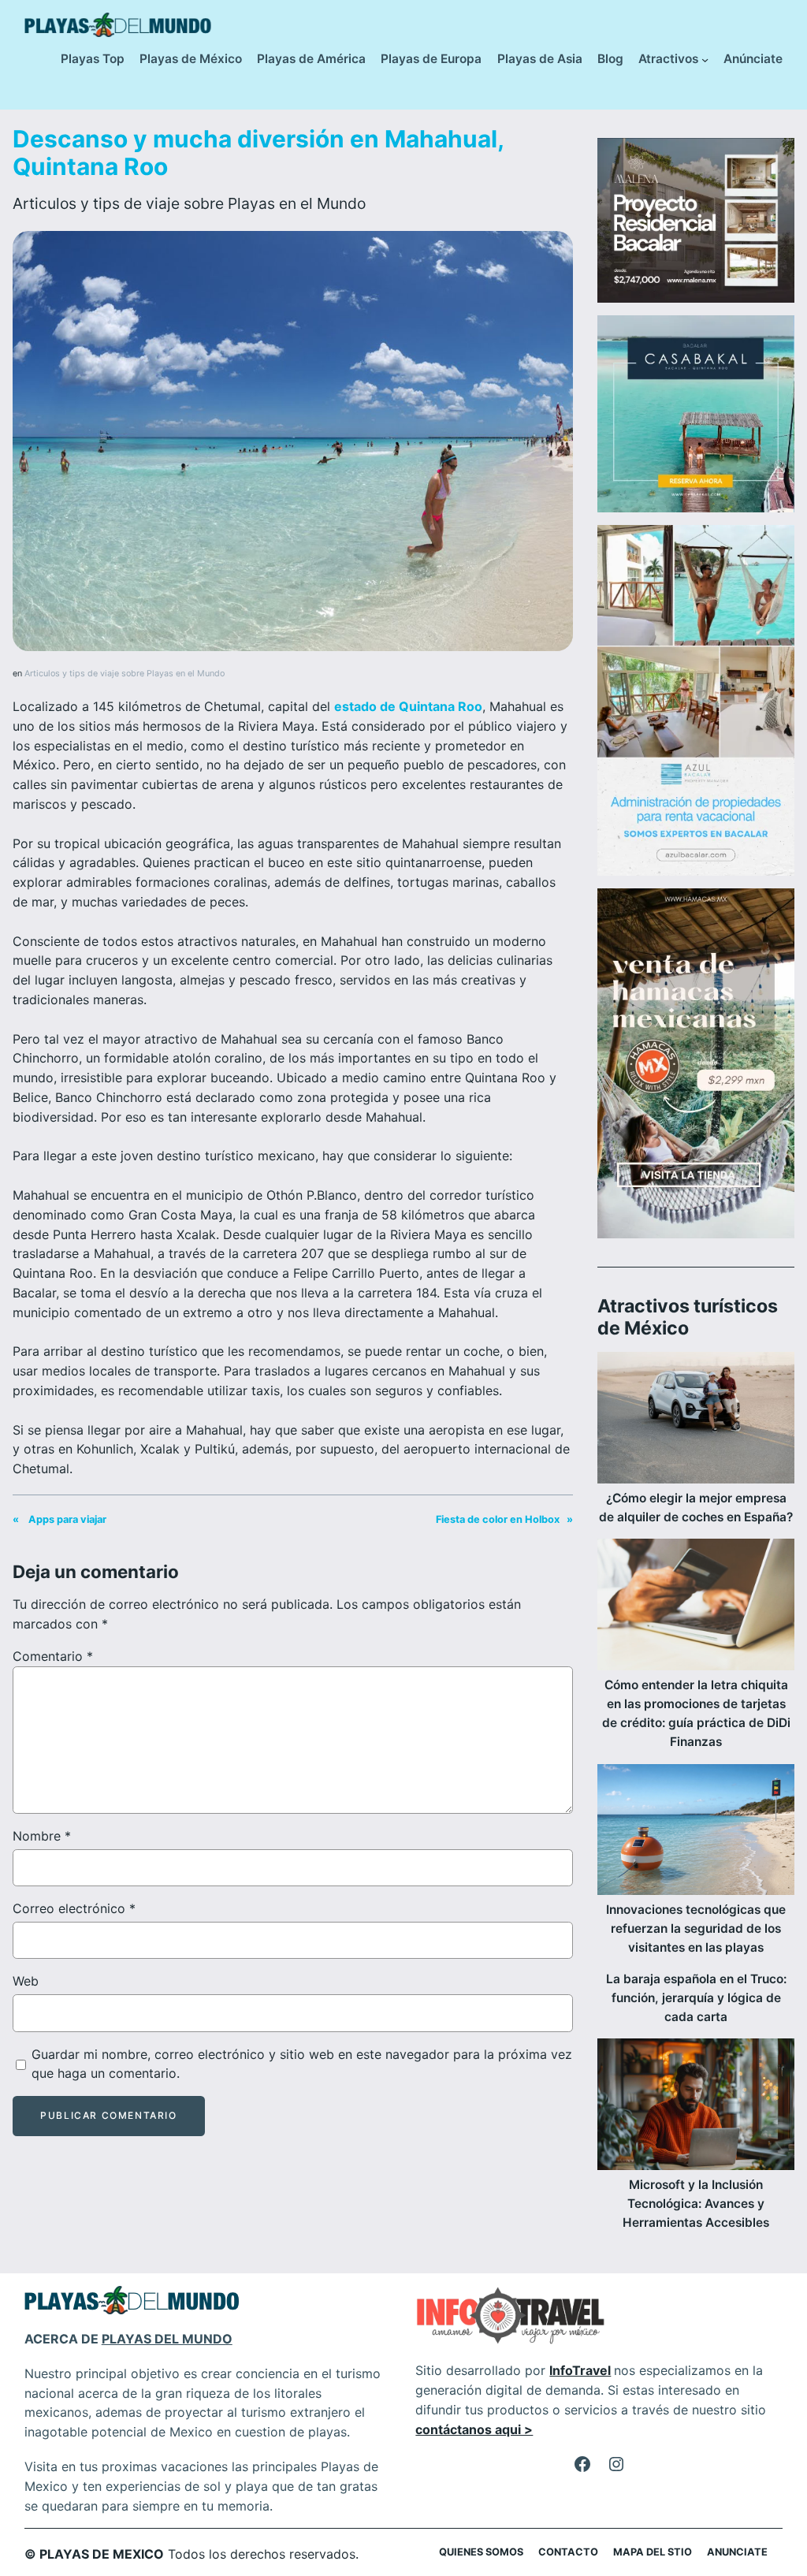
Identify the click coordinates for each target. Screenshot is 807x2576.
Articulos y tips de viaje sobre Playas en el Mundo (189, 203)
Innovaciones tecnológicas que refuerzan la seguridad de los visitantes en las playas (696, 1928)
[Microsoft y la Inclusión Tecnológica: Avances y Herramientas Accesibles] (696, 2107)
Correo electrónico (74, 1908)
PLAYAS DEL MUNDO (167, 2339)
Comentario (53, 1656)
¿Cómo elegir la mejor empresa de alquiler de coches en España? (696, 1508)
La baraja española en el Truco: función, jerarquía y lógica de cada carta (696, 1998)
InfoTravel (580, 2370)
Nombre (42, 1836)
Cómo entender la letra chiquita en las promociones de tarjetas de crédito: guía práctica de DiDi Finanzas (696, 1713)
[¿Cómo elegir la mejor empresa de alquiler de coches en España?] (696, 1420)
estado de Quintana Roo (408, 706)
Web (26, 1981)
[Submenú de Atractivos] (705, 60)
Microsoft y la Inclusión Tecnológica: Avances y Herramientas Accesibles (696, 2204)
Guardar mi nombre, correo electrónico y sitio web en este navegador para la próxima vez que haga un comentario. (302, 2064)
